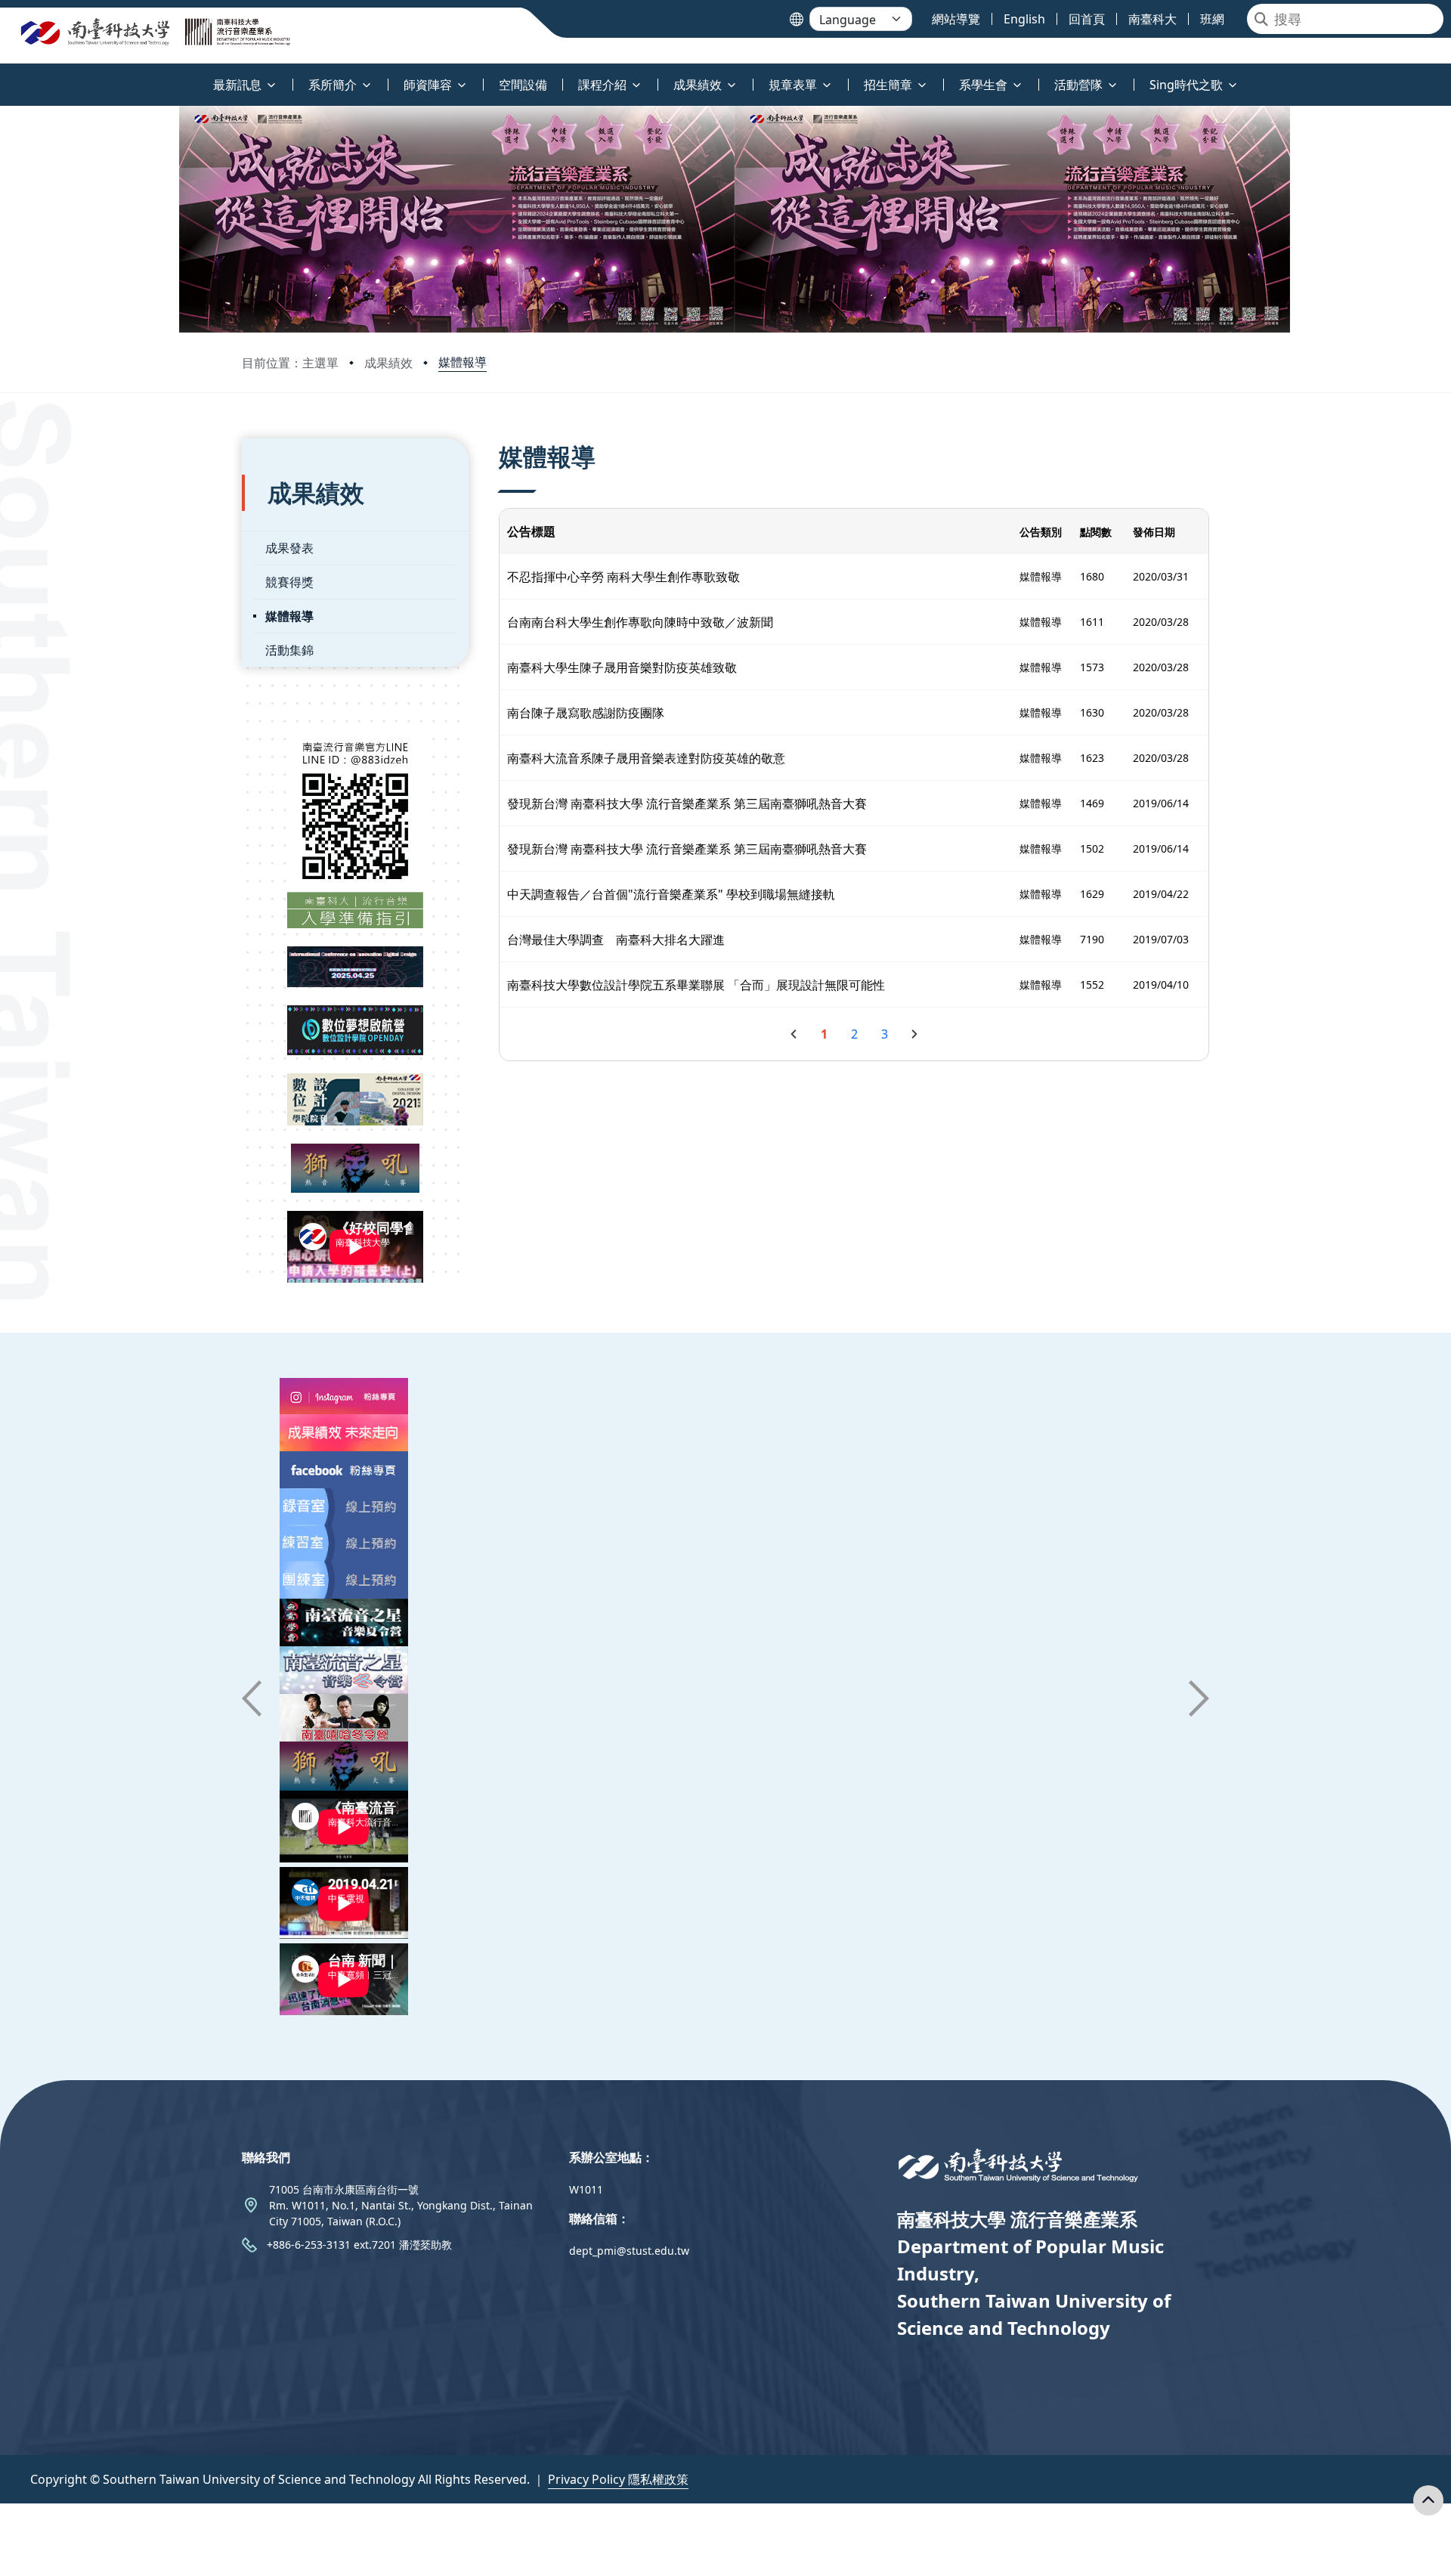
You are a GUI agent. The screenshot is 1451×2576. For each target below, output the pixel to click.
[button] (252, 1698)
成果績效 (388, 363)
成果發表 (289, 548)
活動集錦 (289, 650)
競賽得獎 (289, 582)
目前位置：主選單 (290, 363)
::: (3, 76)
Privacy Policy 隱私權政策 (618, 2479)
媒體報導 (463, 362)
